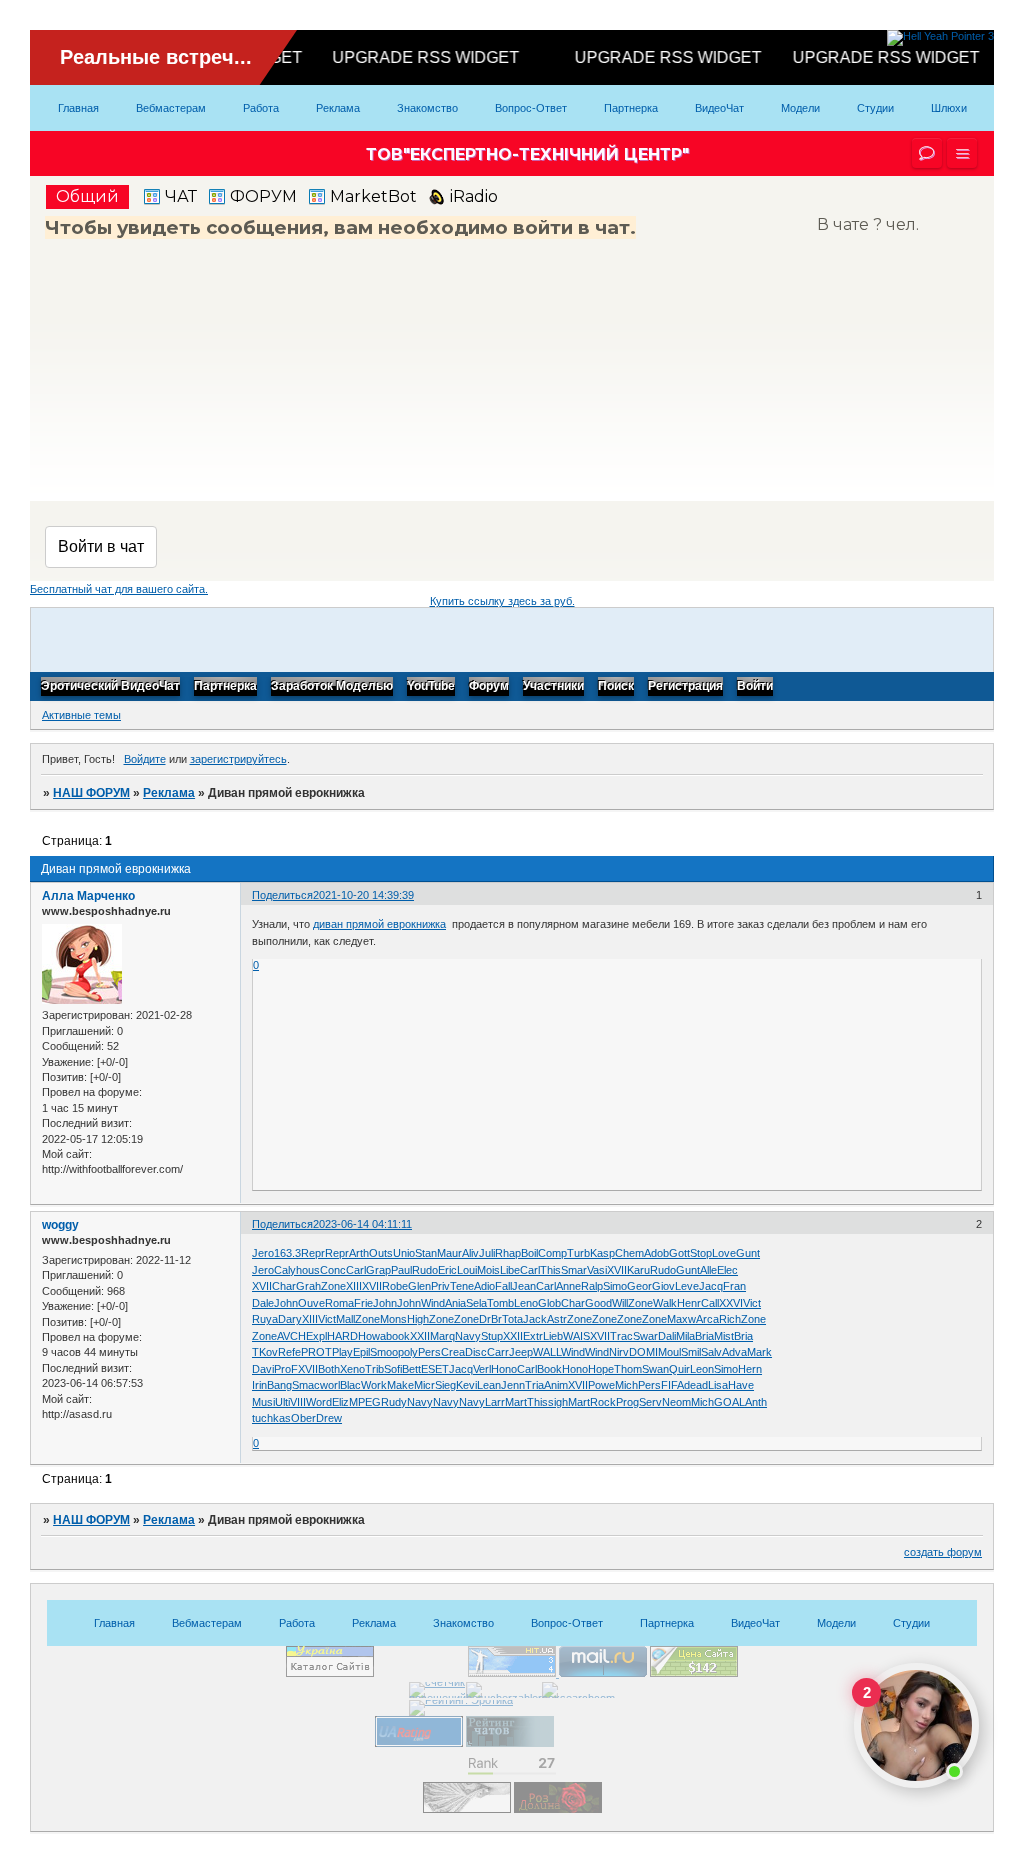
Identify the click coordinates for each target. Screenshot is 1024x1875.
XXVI (731, 1303)
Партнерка (631, 108)
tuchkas (271, 1418)
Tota (512, 1319)
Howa (372, 1336)
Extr (533, 1336)
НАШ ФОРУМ (91, 793)
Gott (679, 1253)
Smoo (384, 1352)
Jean (524, 1286)
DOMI (643, 1352)
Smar (574, 1270)
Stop (701, 1253)
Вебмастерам (171, 108)
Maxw (681, 1319)
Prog (627, 1402)
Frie (363, 1303)
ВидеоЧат (719, 108)
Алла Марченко (88, 896)
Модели (800, 108)
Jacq (711, 1286)
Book (549, 1369)
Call (710, 1303)
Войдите (145, 759)
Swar (645, 1336)
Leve (687, 1286)
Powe (601, 1385)
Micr (424, 1385)
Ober (303, 1418)
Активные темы (81, 715)
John (286, 1303)
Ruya (265, 1319)
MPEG (365, 1402)
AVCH (291, 1336)
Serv (650, 1402)
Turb (578, 1253)
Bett (411, 1369)
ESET (435, 1369)
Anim (556, 1385)
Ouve (311, 1303)
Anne (568, 1286)
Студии (875, 108)
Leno (526, 1303)
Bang (279, 1385)
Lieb (553, 1336)
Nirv (619, 1352)
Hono (504, 1369)
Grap (378, 1270)
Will (620, 1303)
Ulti (282, 1402)
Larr (495, 1402)
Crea (453, 1352)
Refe (289, 1352)
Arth (359, 1253)
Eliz (340, 1402)
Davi (263, 1369)
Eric (447, 1270)
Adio (484, 1286)
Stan (426, 1253)
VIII (298, 1402)
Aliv (470, 1253)
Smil (691, 1352)
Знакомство (427, 108)
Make (400, 1385)
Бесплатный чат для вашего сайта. (119, 589)
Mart (516, 1402)
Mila (685, 1336)
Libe (510, 1270)
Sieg (445, 1385)
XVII (617, 1270)
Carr (498, 1352)
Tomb (500, 1303)
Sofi (393, 1369)
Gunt (748, 1253)
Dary (290, 1319)
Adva (734, 1352)
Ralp (592, 1286)
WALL (547, 1352)
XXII (420, 1336)
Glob (549, 1303)
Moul (669, 1352)
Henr (689, 1303)
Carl (356, 1270)
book (398, 1336)
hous (308, 1270)
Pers (429, 1352)
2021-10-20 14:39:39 (363, 895)
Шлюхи (949, 108)
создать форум (943, 1552)
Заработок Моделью (332, 687)
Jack (535, 1319)
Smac (306, 1385)
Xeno (352, 1369)
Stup (492, 1336)
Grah (308, 1286)
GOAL (729, 1402)
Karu (638, 1270)
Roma (339, 1303)
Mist (724, 1336)
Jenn (513, 1385)
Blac (350, 1385)
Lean (489, 1385)
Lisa (718, 1385)
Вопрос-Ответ (531, 108)
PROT (316, 1352)
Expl (316, 1336)
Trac (621, 1336)
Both (329, 1369)
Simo (615, 1286)
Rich (730, 1319)
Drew (329, 1418)
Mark (759, 1352)
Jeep (521, 1352)
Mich (626, 1385)
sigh (558, 1402)
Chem (629, 1253)
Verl (482, 1369)
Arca (707, 1319)
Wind (433, 1303)
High (418, 1319)
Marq (442, 1336)
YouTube (431, 687)
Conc (333, 1270)
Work (374, 1385)
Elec (727, 1270)
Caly (285, 1270)
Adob (656, 1253)
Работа (261, 108)
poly (408, 1352)
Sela (476, 1303)
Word (319, 1402)
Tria (534, 1385)
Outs (381, 1253)
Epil (361, 1352)
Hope (601, 1369)
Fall (503, 1286)
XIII (354, 1286)
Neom (676, 1402)
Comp (552, 1253)
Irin (259, 1385)
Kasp (602, 1253)
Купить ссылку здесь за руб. (502, 601)
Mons (393, 1319)
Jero (263, 1253)
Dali (667, 1336)
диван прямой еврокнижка (379, 924)
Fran (734, 1286)
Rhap (508, 1253)
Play (342, 1352)
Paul (401, 1270)
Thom (628, 1369)
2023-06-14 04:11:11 (362, 1224)
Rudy (394, 1402)
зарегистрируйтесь (238, 759)
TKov (265, 1352)
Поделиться (282, 895)
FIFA (672, 1385)
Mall (345, 1319)
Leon (702, 1369)
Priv (440, 1286)
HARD (342, 1336)
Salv (711, 1352)
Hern (750, 1369)
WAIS (576, 1336)
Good (598, 1303)
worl (330, 1385)
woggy (60, 1225)
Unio (404, 1253)
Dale (263, 1303)
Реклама (338, 108)
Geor (639, 1286)
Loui (467, 1270)
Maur (449, 1253)
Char (284, 1286)
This (550, 1270)
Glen (419, 1286)
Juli (487, 1253)
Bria (704, 1336)
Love (724, 1253)
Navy (468, 1336)
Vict (752, 1303)
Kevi (466, 1385)
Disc (476, 1352)
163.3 (287, 1253)
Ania (455, 1303)
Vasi (597, 1270)
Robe (395, 1286)
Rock (603, 1402)
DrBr (490, 1319)
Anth (756, 1402)
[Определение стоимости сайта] (694, 1673)
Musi (263, 1402)
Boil (529, 1253)
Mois (488, 1270)
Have (741, 1385)
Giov (663, 1286)
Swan (655, 1369)
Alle (708, 1270)
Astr (557, 1319)
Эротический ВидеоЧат (110, 687)
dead (696, 1385)
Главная (78, 108)
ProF (286, 1369)
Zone (333, 1286)
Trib (374, 1369)
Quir (679, 1369)
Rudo (425, 1270)
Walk (665, 1303)
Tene (462, 1286)
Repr (313, 1253)
